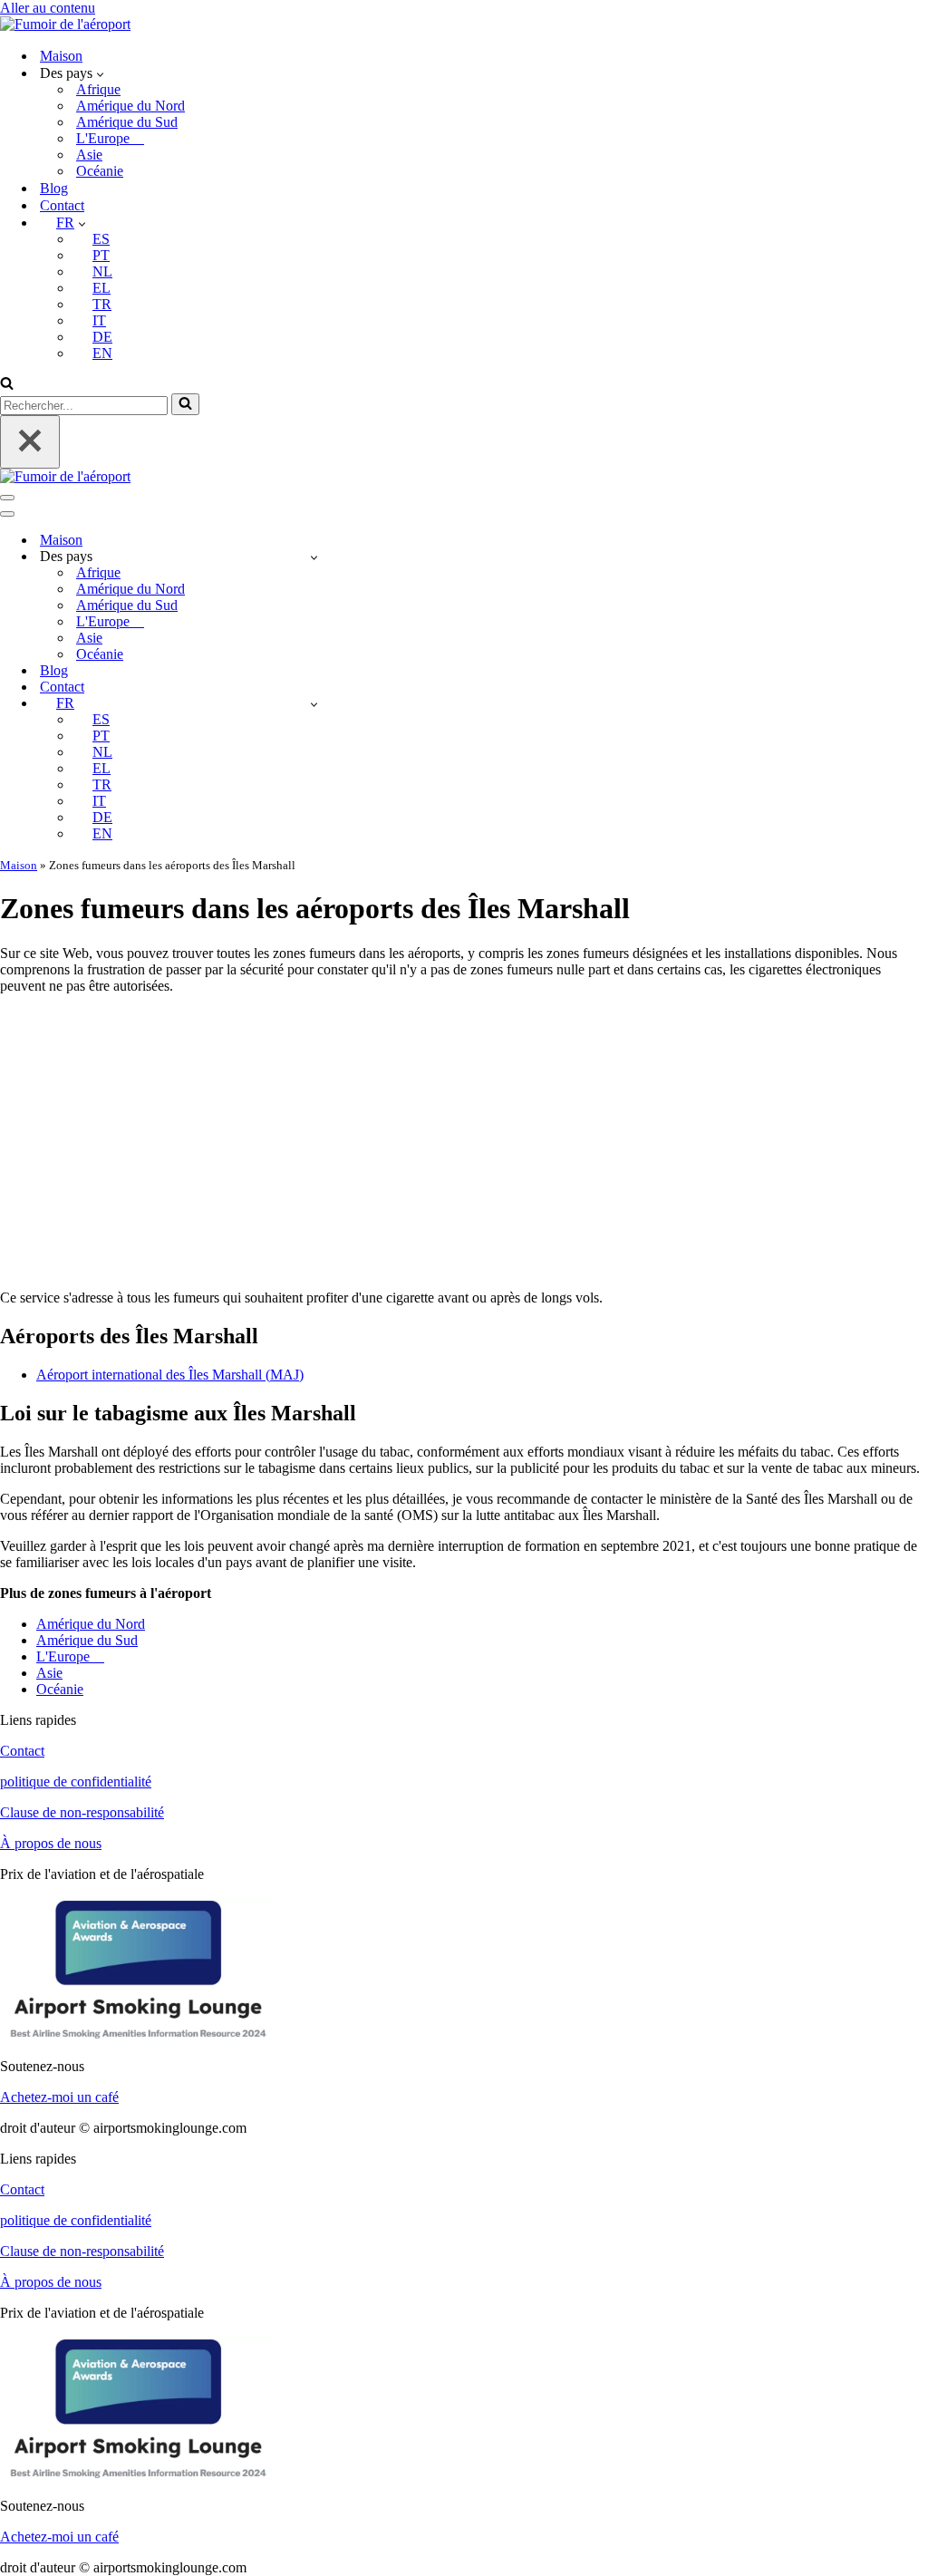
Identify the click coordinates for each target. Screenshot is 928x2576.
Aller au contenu (48, 8)
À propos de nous (51, 1843)
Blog (54, 188)
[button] (100, 73)
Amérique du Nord (130, 106)
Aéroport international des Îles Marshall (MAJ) (170, 1375)
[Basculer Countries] (314, 557)
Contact (62, 205)
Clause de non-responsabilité (82, 1812)
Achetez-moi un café (59, 2097)
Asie (89, 155)
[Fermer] (30, 442)
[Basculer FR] (314, 704)
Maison (61, 56)
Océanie (100, 171)
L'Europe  (110, 138)
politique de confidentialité (76, 1782)
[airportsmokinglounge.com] (65, 24)
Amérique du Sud (127, 122)
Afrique (98, 89)
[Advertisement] (464, 1136)
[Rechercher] (7, 385)
